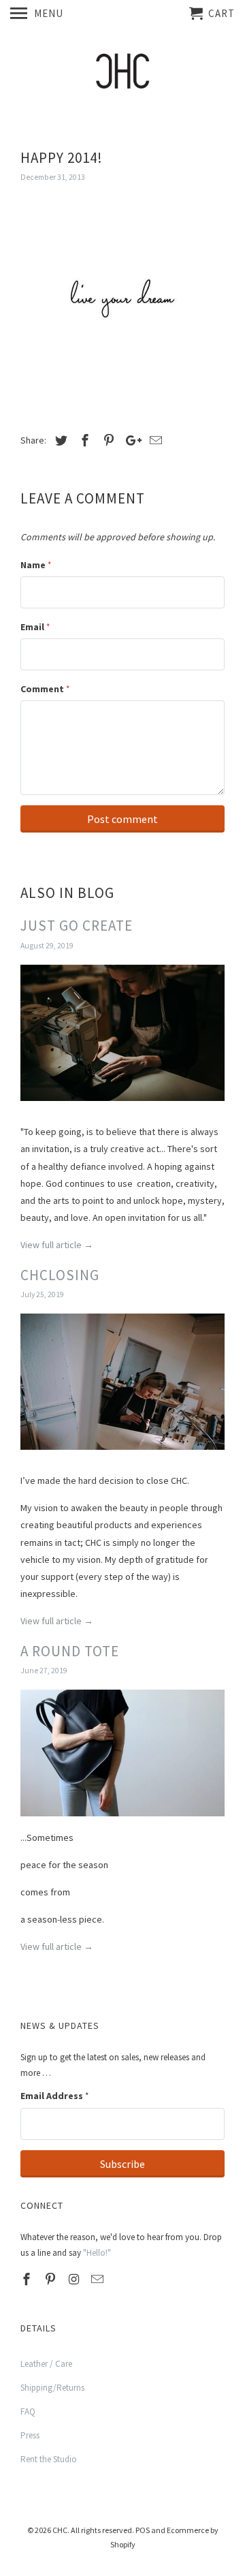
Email (35, 627)
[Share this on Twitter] (59, 440)
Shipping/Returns (52, 2388)
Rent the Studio (49, 2459)
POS (143, 2530)
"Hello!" (97, 2253)
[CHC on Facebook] (28, 2279)
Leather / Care (46, 2364)
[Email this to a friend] (154, 440)
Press (30, 2435)
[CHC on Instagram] (76, 2279)
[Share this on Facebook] (83, 440)
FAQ (28, 2411)
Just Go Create (77, 926)
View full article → (57, 1245)
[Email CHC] (99, 2279)
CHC (60, 2530)
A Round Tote (70, 1651)
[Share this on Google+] (130, 440)
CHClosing (60, 1275)
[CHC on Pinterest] (52, 2279)
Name (36, 565)
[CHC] (122, 75)
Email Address (54, 2096)
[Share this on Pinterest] (107, 440)
